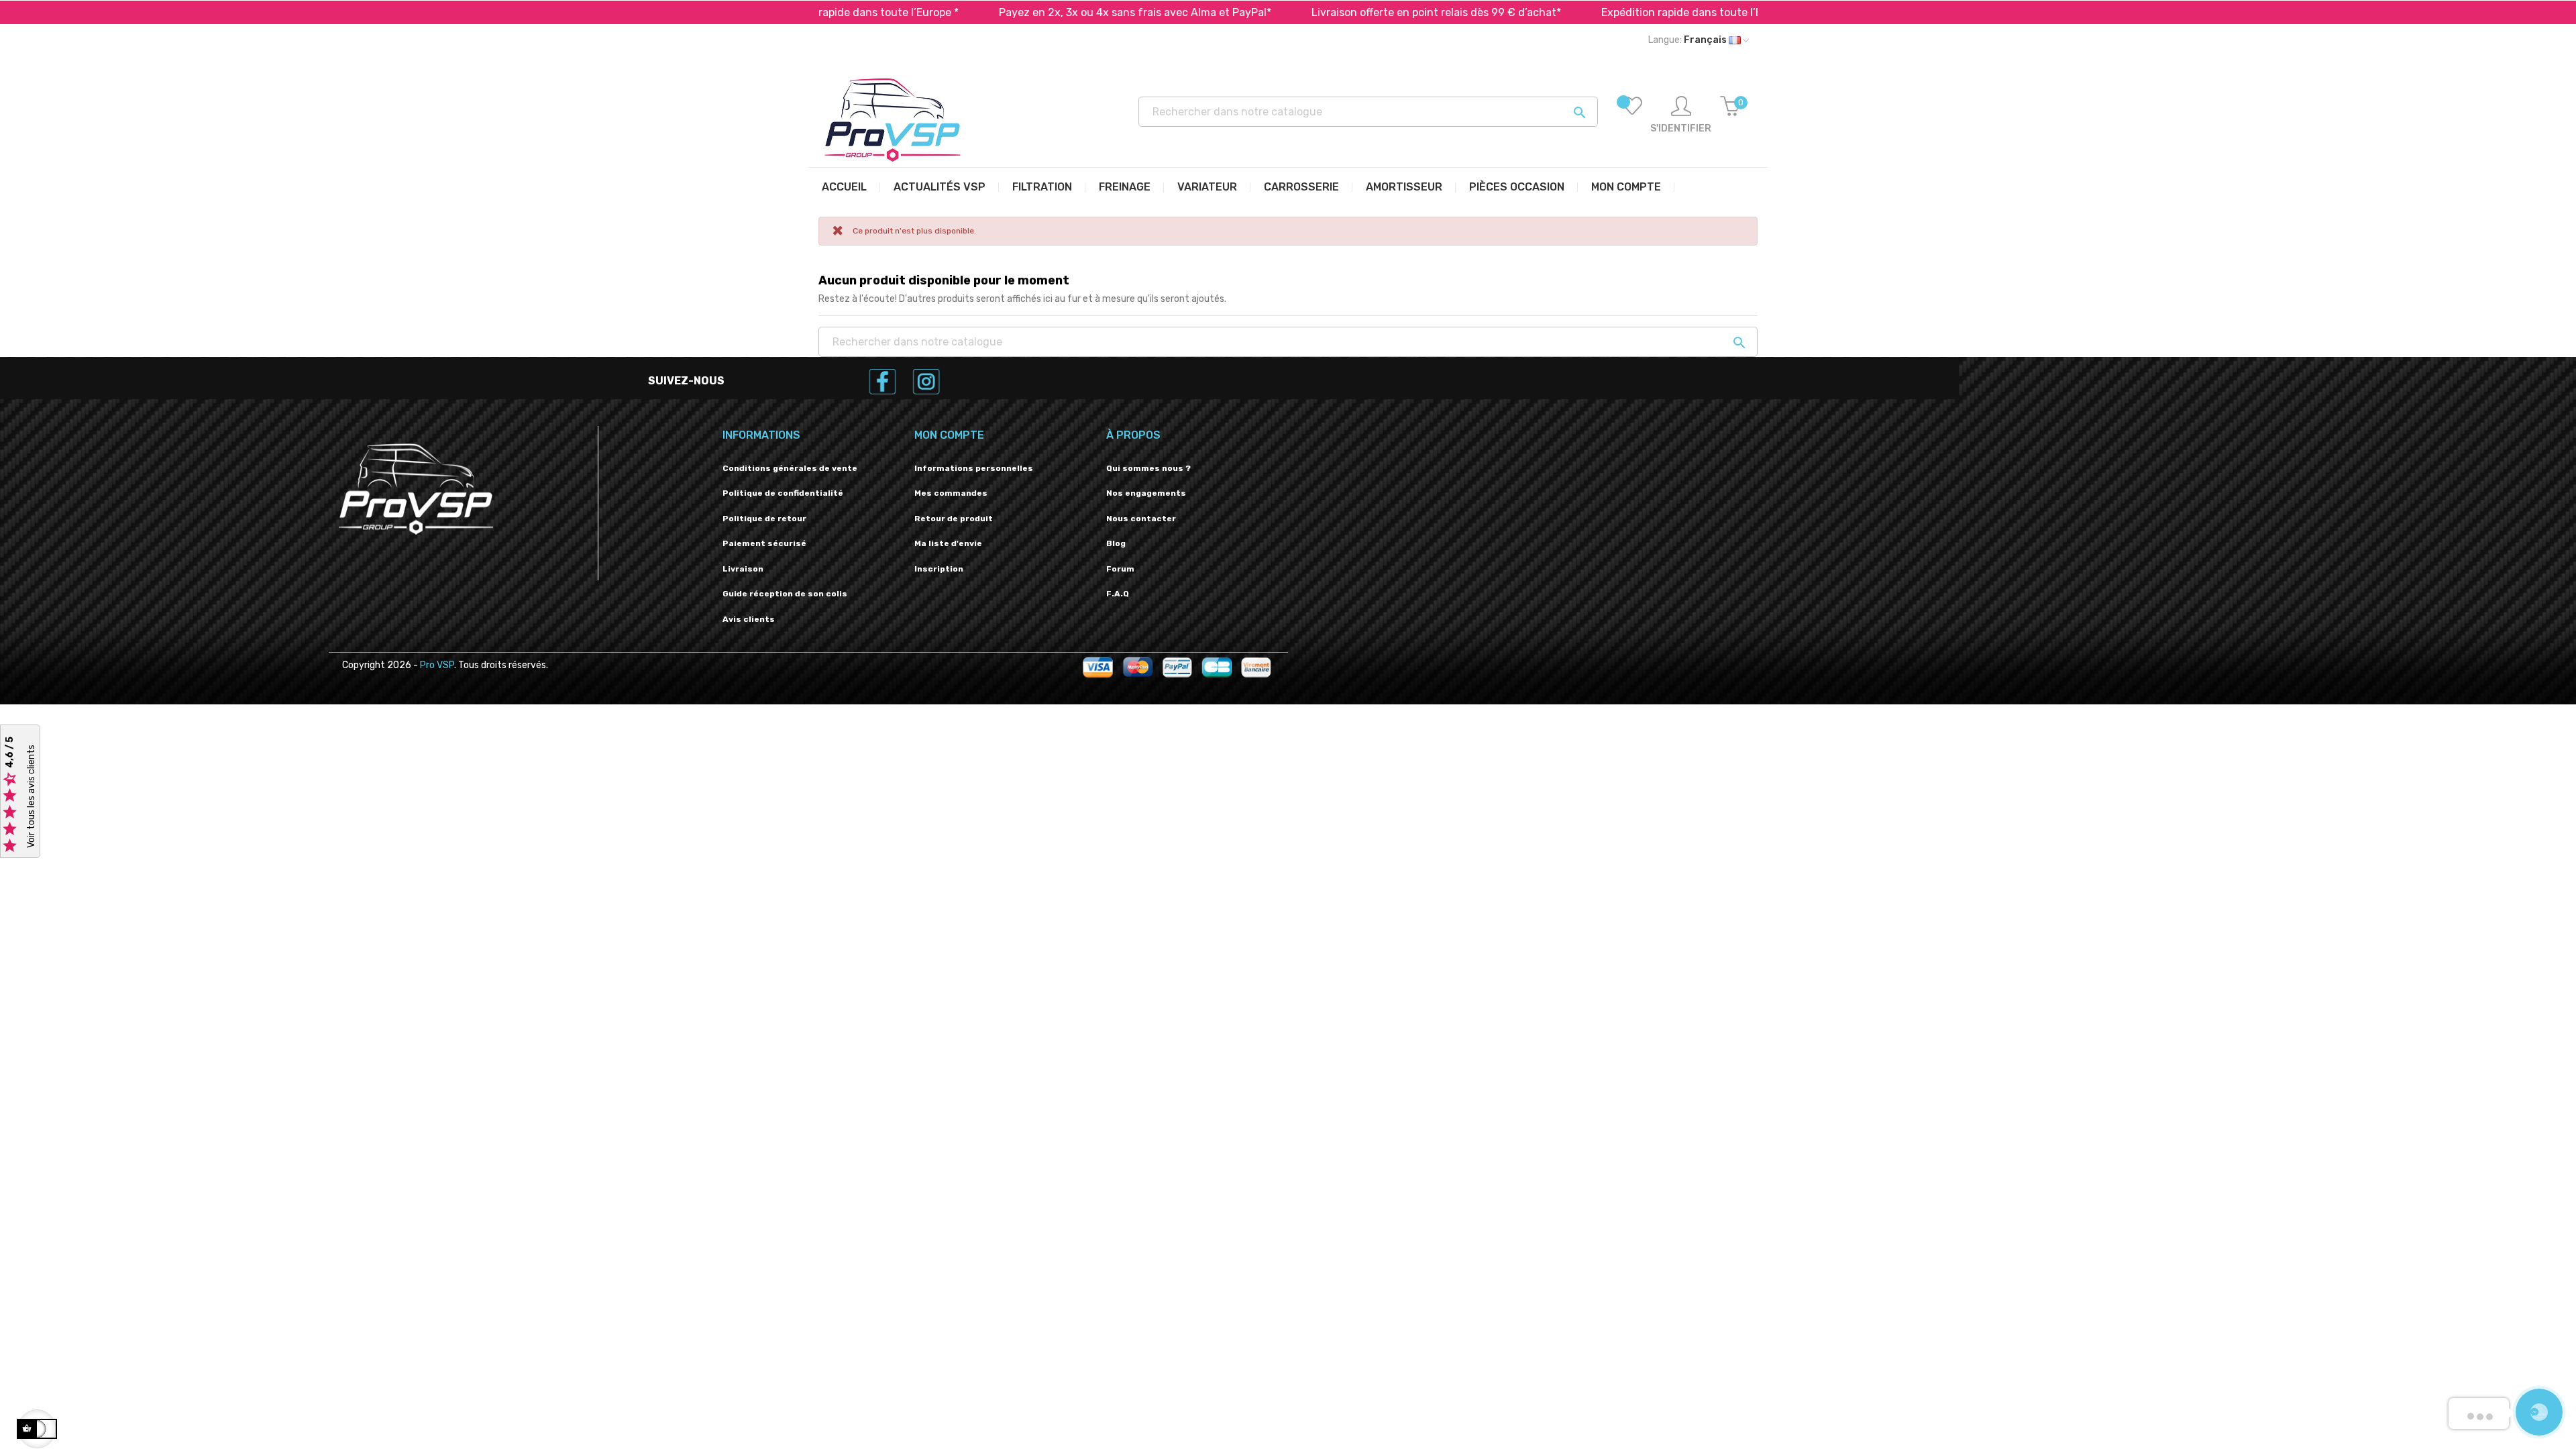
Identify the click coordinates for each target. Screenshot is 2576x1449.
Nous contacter (1141, 519)
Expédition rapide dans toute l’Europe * (1621, 12)
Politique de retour (764, 519)
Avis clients (749, 619)
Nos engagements (1146, 493)
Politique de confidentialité (783, 493)
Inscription (939, 569)
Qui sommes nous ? (1148, 468)
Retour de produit (954, 519)
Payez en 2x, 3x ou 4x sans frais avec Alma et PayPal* (1057, 12)
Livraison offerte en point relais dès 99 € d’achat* (1358, 12)
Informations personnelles (974, 468)
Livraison (743, 569)
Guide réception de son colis (785, 594)
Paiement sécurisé (764, 543)
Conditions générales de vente (790, 468)
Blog (1116, 543)
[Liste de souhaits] (1632, 115)
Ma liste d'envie (948, 543)
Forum (1120, 569)
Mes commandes (951, 493)
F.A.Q (1118, 594)
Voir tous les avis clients (31, 797)
